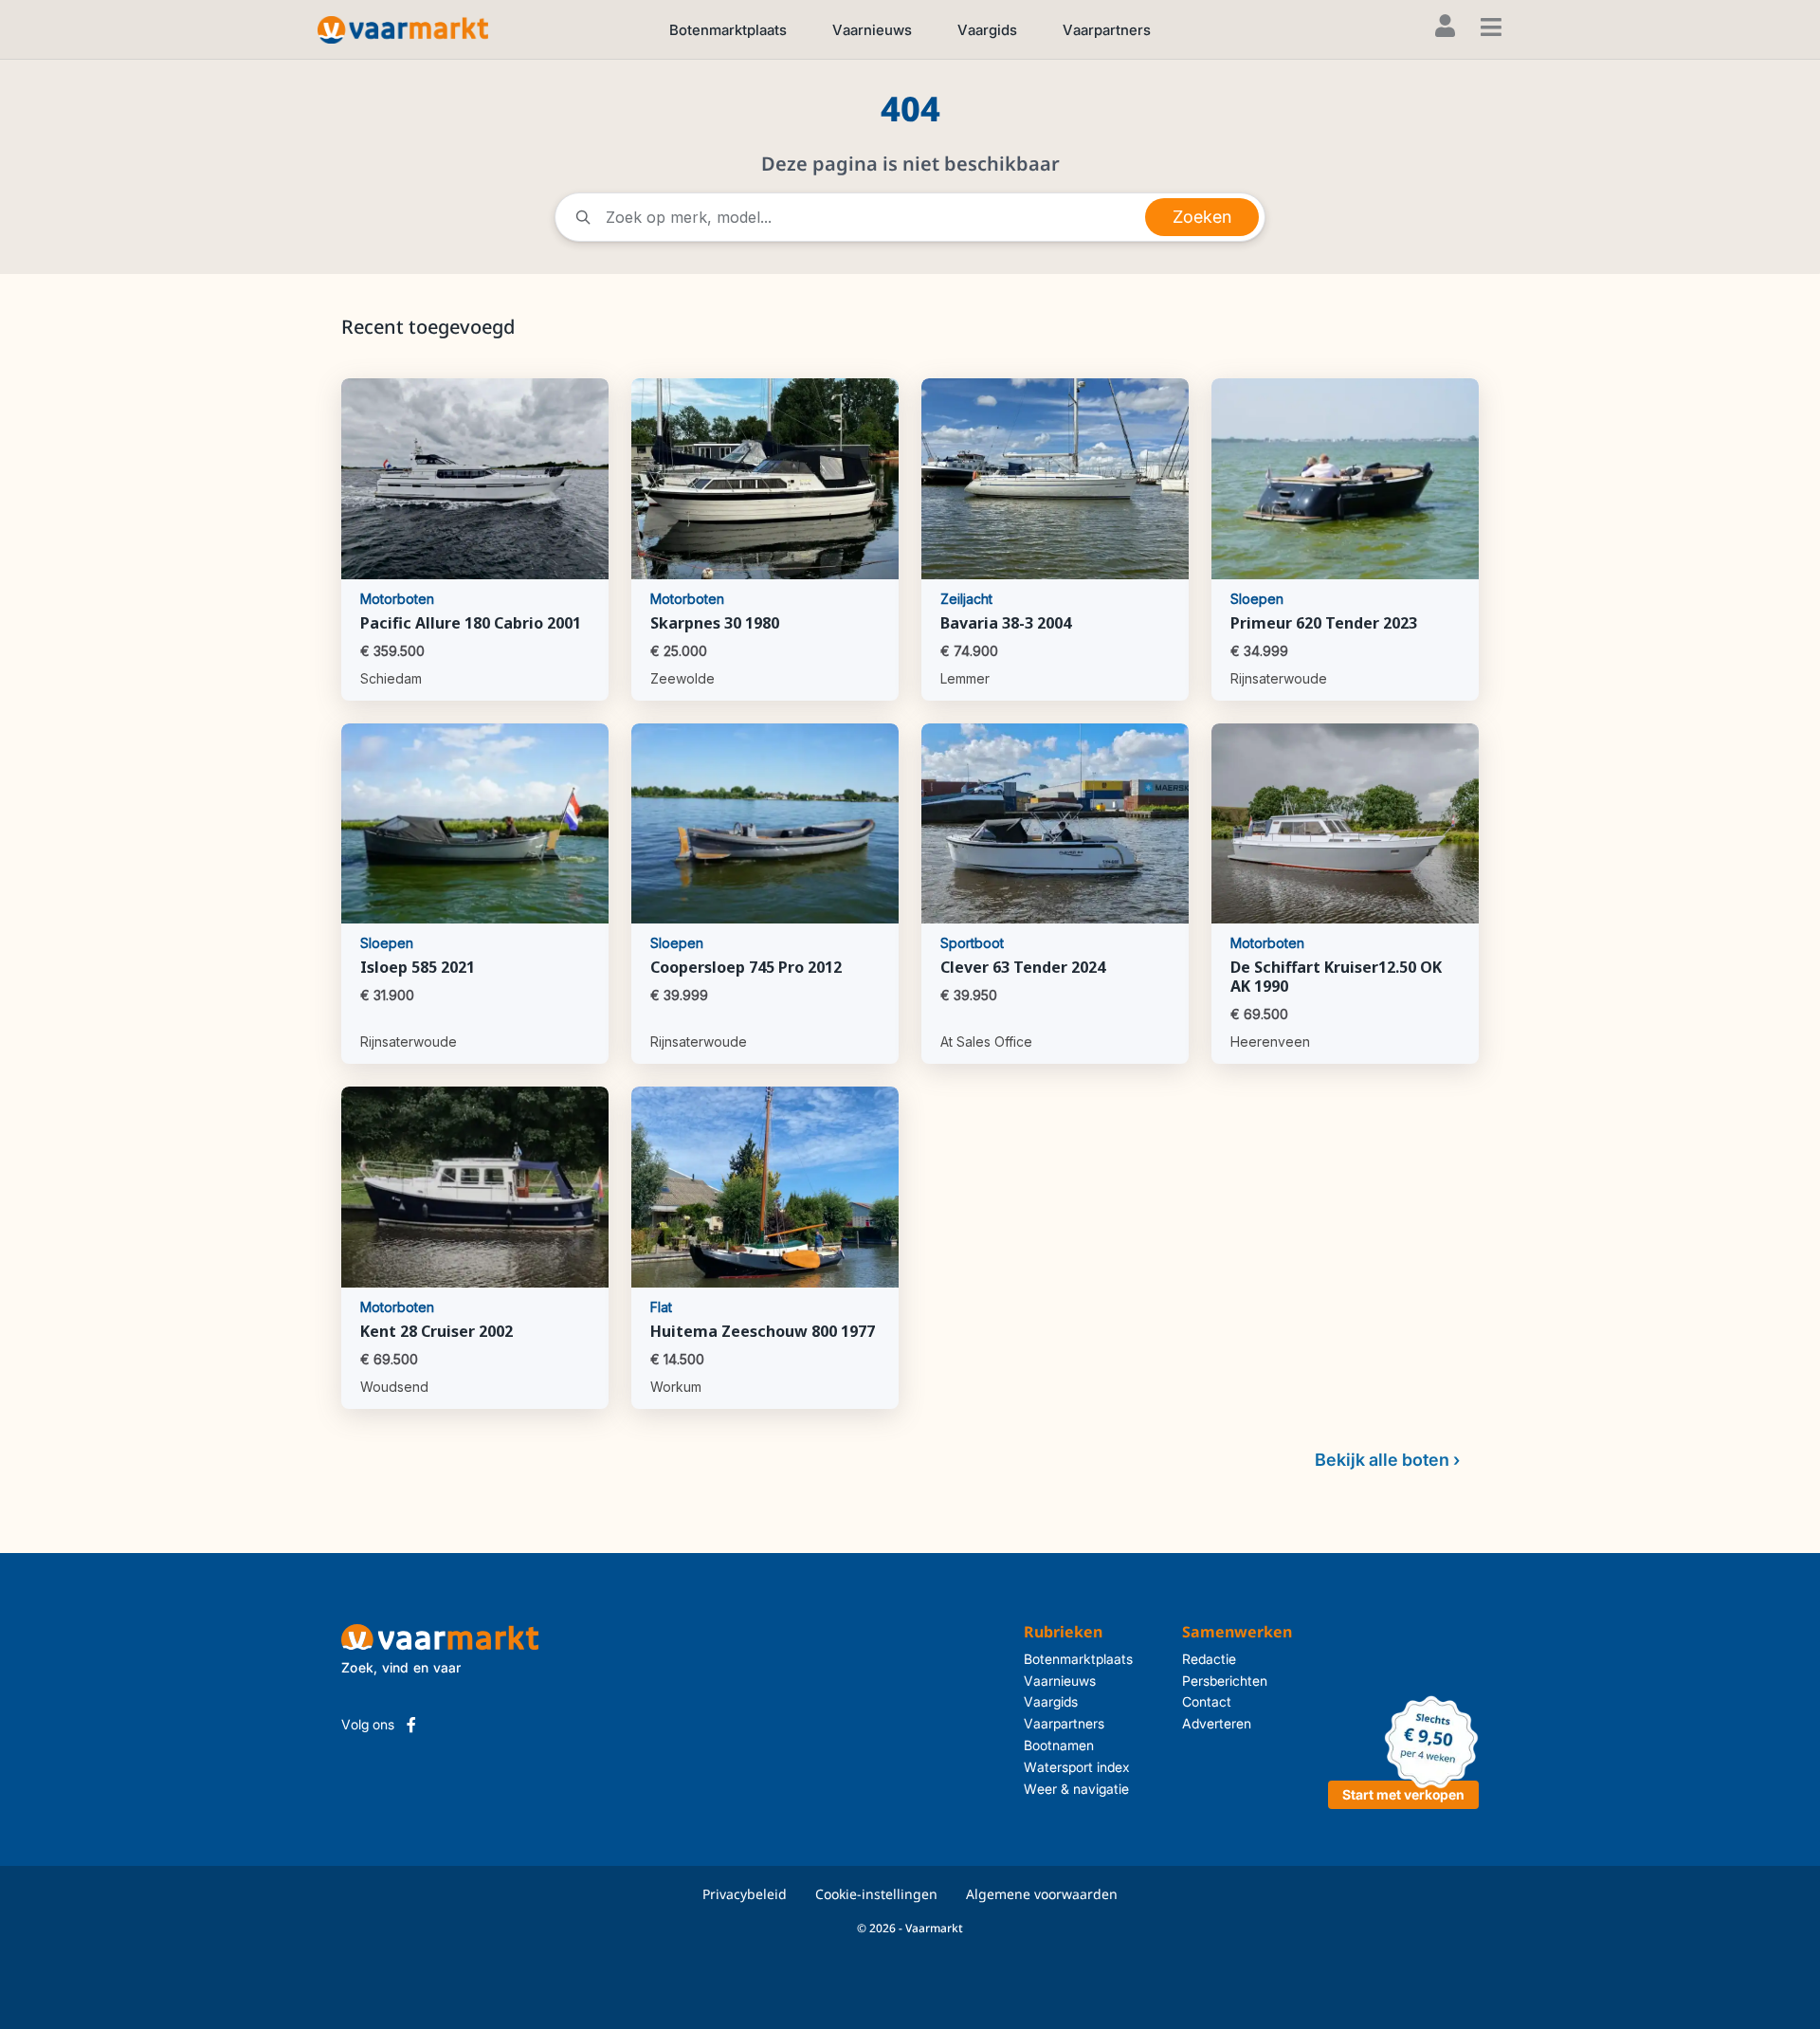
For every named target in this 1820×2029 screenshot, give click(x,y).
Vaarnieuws (872, 30)
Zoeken (1202, 217)
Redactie (1209, 1659)
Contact (1207, 1701)
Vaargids (987, 30)
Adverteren (1217, 1723)
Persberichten (1225, 1681)
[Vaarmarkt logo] (403, 29)
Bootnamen (1059, 1745)
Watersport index (1077, 1767)
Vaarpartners (1107, 30)
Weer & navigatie (1076, 1789)
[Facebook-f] (411, 1725)
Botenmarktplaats (728, 30)
